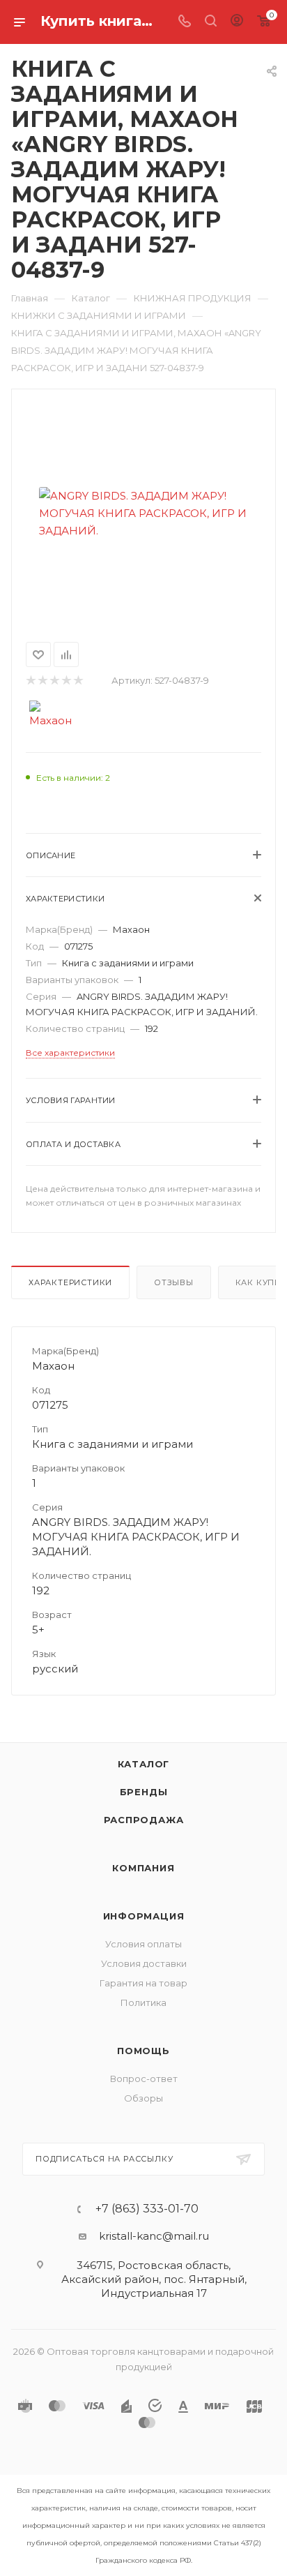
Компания (143, 1868)
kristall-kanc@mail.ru (154, 2236)
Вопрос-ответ (144, 2079)
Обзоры (143, 2098)
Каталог (144, 1764)
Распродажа (144, 1820)
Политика (143, 2002)
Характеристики (70, 1282)
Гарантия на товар (143, 1983)
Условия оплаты (143, 1944)
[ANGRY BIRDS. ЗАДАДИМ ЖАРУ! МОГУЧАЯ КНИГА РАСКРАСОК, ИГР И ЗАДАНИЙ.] (143, 513)
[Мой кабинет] (237, 22)
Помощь (143, 2051)
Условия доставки (144, 1963)
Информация (144, 1916)
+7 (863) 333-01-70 (147, 2209)
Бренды (144, 1792)
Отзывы (174, 1282)
